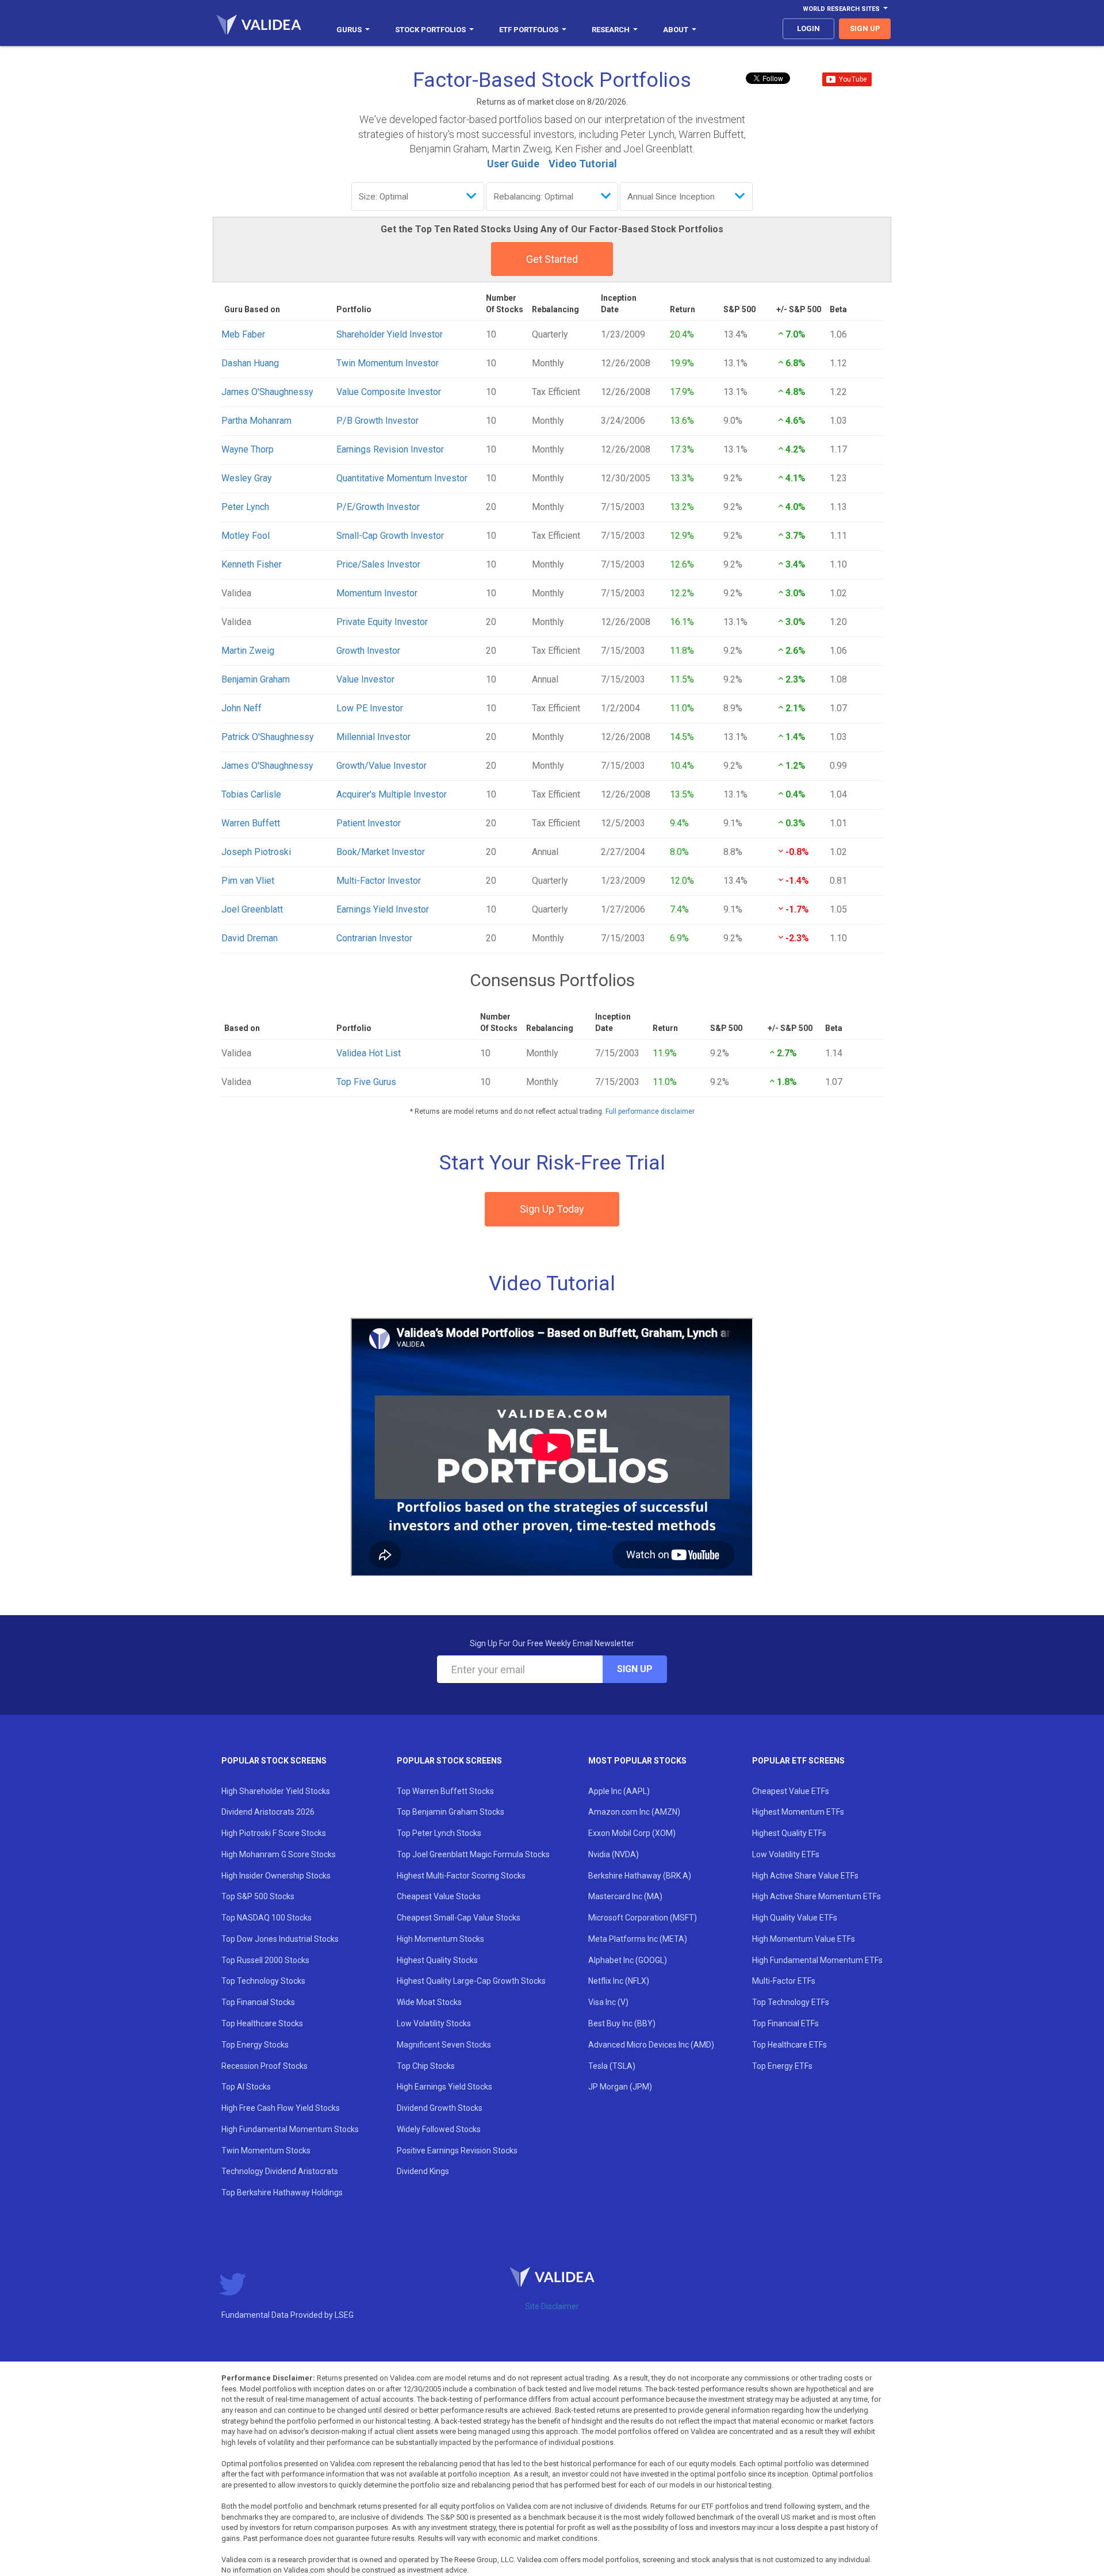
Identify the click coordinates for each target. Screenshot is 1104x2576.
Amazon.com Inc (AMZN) (634, 1812)
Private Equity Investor (382, 622)
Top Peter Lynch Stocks (439, 1833)
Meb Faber (243, 334)
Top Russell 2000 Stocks (265, 1960)
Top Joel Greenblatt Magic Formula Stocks (473, 1854)
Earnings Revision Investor (390, 449)
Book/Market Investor (381, 852)
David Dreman (250, 938)
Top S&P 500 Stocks (258, 1896)
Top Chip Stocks (426, 2066)
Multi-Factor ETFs (784, 1981)
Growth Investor (368, 651)
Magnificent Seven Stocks (444, 2045)
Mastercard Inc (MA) (625, 1896)
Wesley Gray (247, 478)
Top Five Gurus (366, 1082)
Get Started (552, 259)
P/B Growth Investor (377, 421)
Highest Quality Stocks (437, 1960)
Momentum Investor (377, 593)
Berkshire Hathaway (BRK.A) (640, 1876)
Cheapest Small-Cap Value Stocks (459, 1918)
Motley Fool (246, 536)
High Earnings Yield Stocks (444, 2087)
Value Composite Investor (389, 392)
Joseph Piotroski (256, 852)
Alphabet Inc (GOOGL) (628, 1960)
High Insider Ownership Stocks (276, 1876)
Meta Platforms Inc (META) (638, 1939)
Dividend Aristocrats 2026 (268, 1812)
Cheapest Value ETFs (791, 1791)
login (808, 28)
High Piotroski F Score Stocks (274, 1833)
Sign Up (635, 1669)
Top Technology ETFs (791, 2002)
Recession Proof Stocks (264, 2066)
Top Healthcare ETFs (789, 2045)
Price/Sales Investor (378, 564)
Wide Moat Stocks (429, 2002)
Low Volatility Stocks (434, 2023)
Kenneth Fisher (252, 564)
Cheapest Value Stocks (439, 1896)
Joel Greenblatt (252, 909)
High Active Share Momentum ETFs (816, 1896)
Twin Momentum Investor (388, 363)
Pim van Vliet (248, 881)
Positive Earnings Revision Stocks (457, 2150)
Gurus (349, 30)
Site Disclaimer (552, 2306)
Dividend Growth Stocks (440, 2108)
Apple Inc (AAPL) (619, 1791)
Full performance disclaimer (650, 1111)
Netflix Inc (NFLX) (619, 1981)
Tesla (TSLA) (612, 2066)
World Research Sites (841, 9)
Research (611, 30)
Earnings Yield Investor (383, 909)
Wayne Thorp (248, 449)
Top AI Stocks (246, 2087)
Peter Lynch (245, 507)
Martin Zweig (248, 651)
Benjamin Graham (256, 679)
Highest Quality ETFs (789, 1833)
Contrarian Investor (374, 938)
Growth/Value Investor (382, 766)
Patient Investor (369, 823)
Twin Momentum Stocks (266, 2150)
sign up (865, 28)
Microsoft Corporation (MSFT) (643, 1918)
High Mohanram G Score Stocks (279, 1854)
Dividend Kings (423, 2171)
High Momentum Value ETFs (804, 1939)
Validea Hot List (369, 1053)
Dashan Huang (250, 363)
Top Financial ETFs (785, 2023)
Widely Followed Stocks (439, 2129)
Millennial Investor (373, 737)
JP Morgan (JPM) (620, 2087)
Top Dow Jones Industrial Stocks (280, 1939)
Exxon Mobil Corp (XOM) (632, 1833)
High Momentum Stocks (440, 1939)
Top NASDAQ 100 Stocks (267, 1918)
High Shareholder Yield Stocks (276, 1791)
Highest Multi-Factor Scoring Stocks (461, 1876)
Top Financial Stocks (258, 2002)
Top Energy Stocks (255, 2045)
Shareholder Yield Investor (390, 334)
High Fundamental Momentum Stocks (290, 2129)
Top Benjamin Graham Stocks (451, 1812)
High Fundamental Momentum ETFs (817, 1960)
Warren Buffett (251, 823)
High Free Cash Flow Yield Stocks (281, 2108)
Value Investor (365, 679)
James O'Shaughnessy (267, 392)
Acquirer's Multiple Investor (392, 794)
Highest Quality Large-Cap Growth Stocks (471, 1981)
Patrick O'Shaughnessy (268, 737)
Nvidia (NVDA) (614, 1854)
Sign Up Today (552, 1209)
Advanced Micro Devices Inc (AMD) (651, 2045)
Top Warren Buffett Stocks (445, 1791)
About (676, 30)
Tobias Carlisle (251, 794)
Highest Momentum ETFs (798, 1812)
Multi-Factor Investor (379, 881)
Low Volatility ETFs (786, 1854)
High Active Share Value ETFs (805, 1876)
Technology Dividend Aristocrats (280, 2171)
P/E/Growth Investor (378, 507)
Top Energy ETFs (782, 2066)
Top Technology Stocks (263, 1981)
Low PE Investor (370, 708)
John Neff (241, 708)
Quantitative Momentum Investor (402, 478)
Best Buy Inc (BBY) (622, 2023)
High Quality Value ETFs (795, 1918)
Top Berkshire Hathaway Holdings (282, 2192)
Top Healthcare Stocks (262, 2023)
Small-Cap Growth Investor (390, 536)
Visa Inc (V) (608, 2002)
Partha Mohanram (256, 421)
